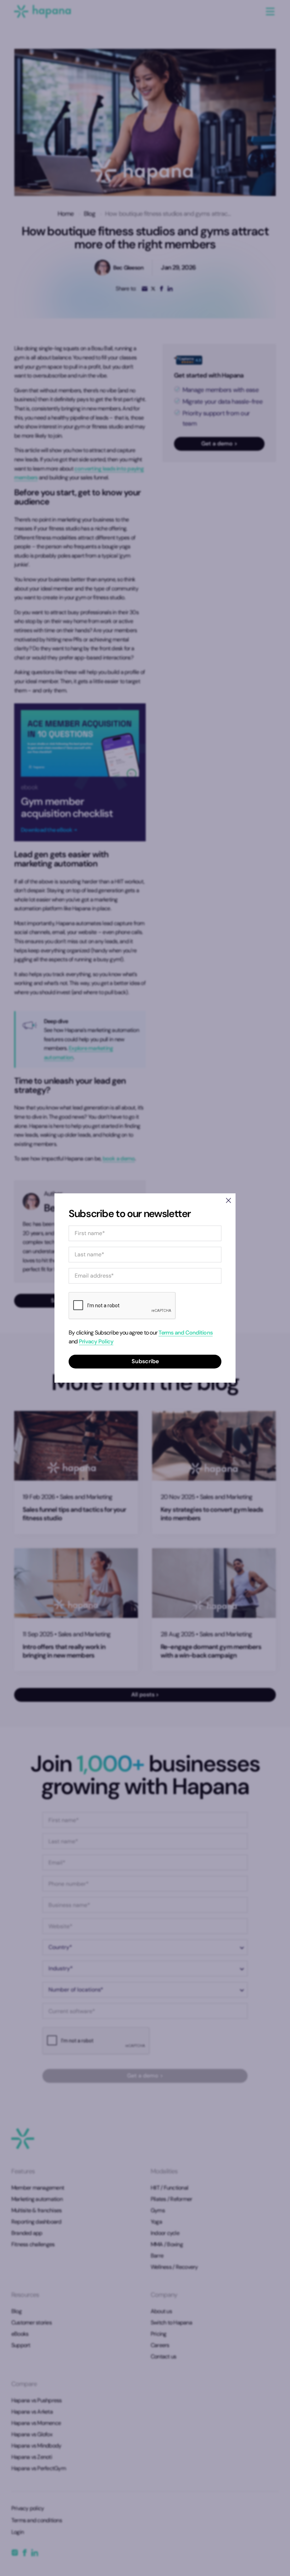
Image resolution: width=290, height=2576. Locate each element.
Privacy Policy (96, 1341)
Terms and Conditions (185, 1333)
